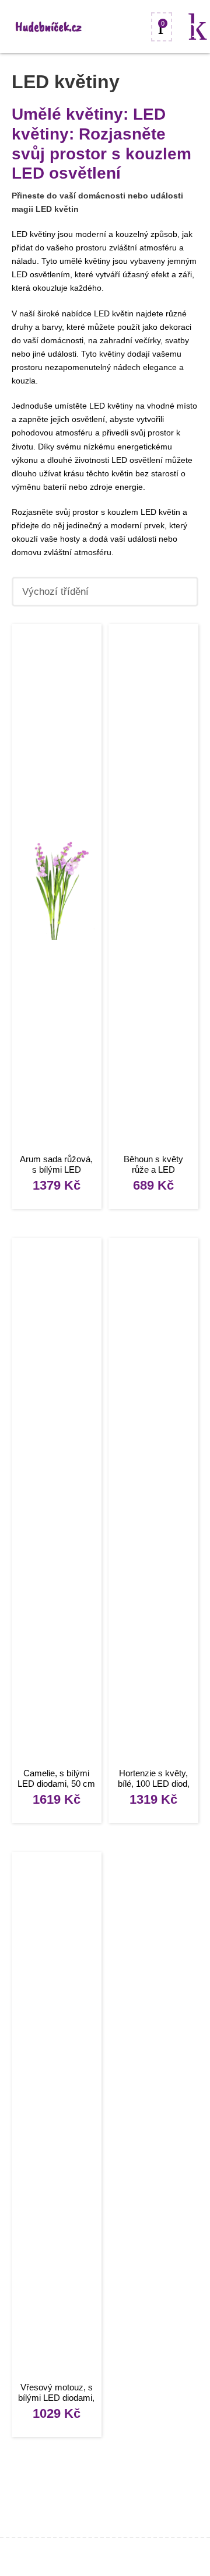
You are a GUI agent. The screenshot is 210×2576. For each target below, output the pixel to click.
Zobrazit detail (57, 890)
